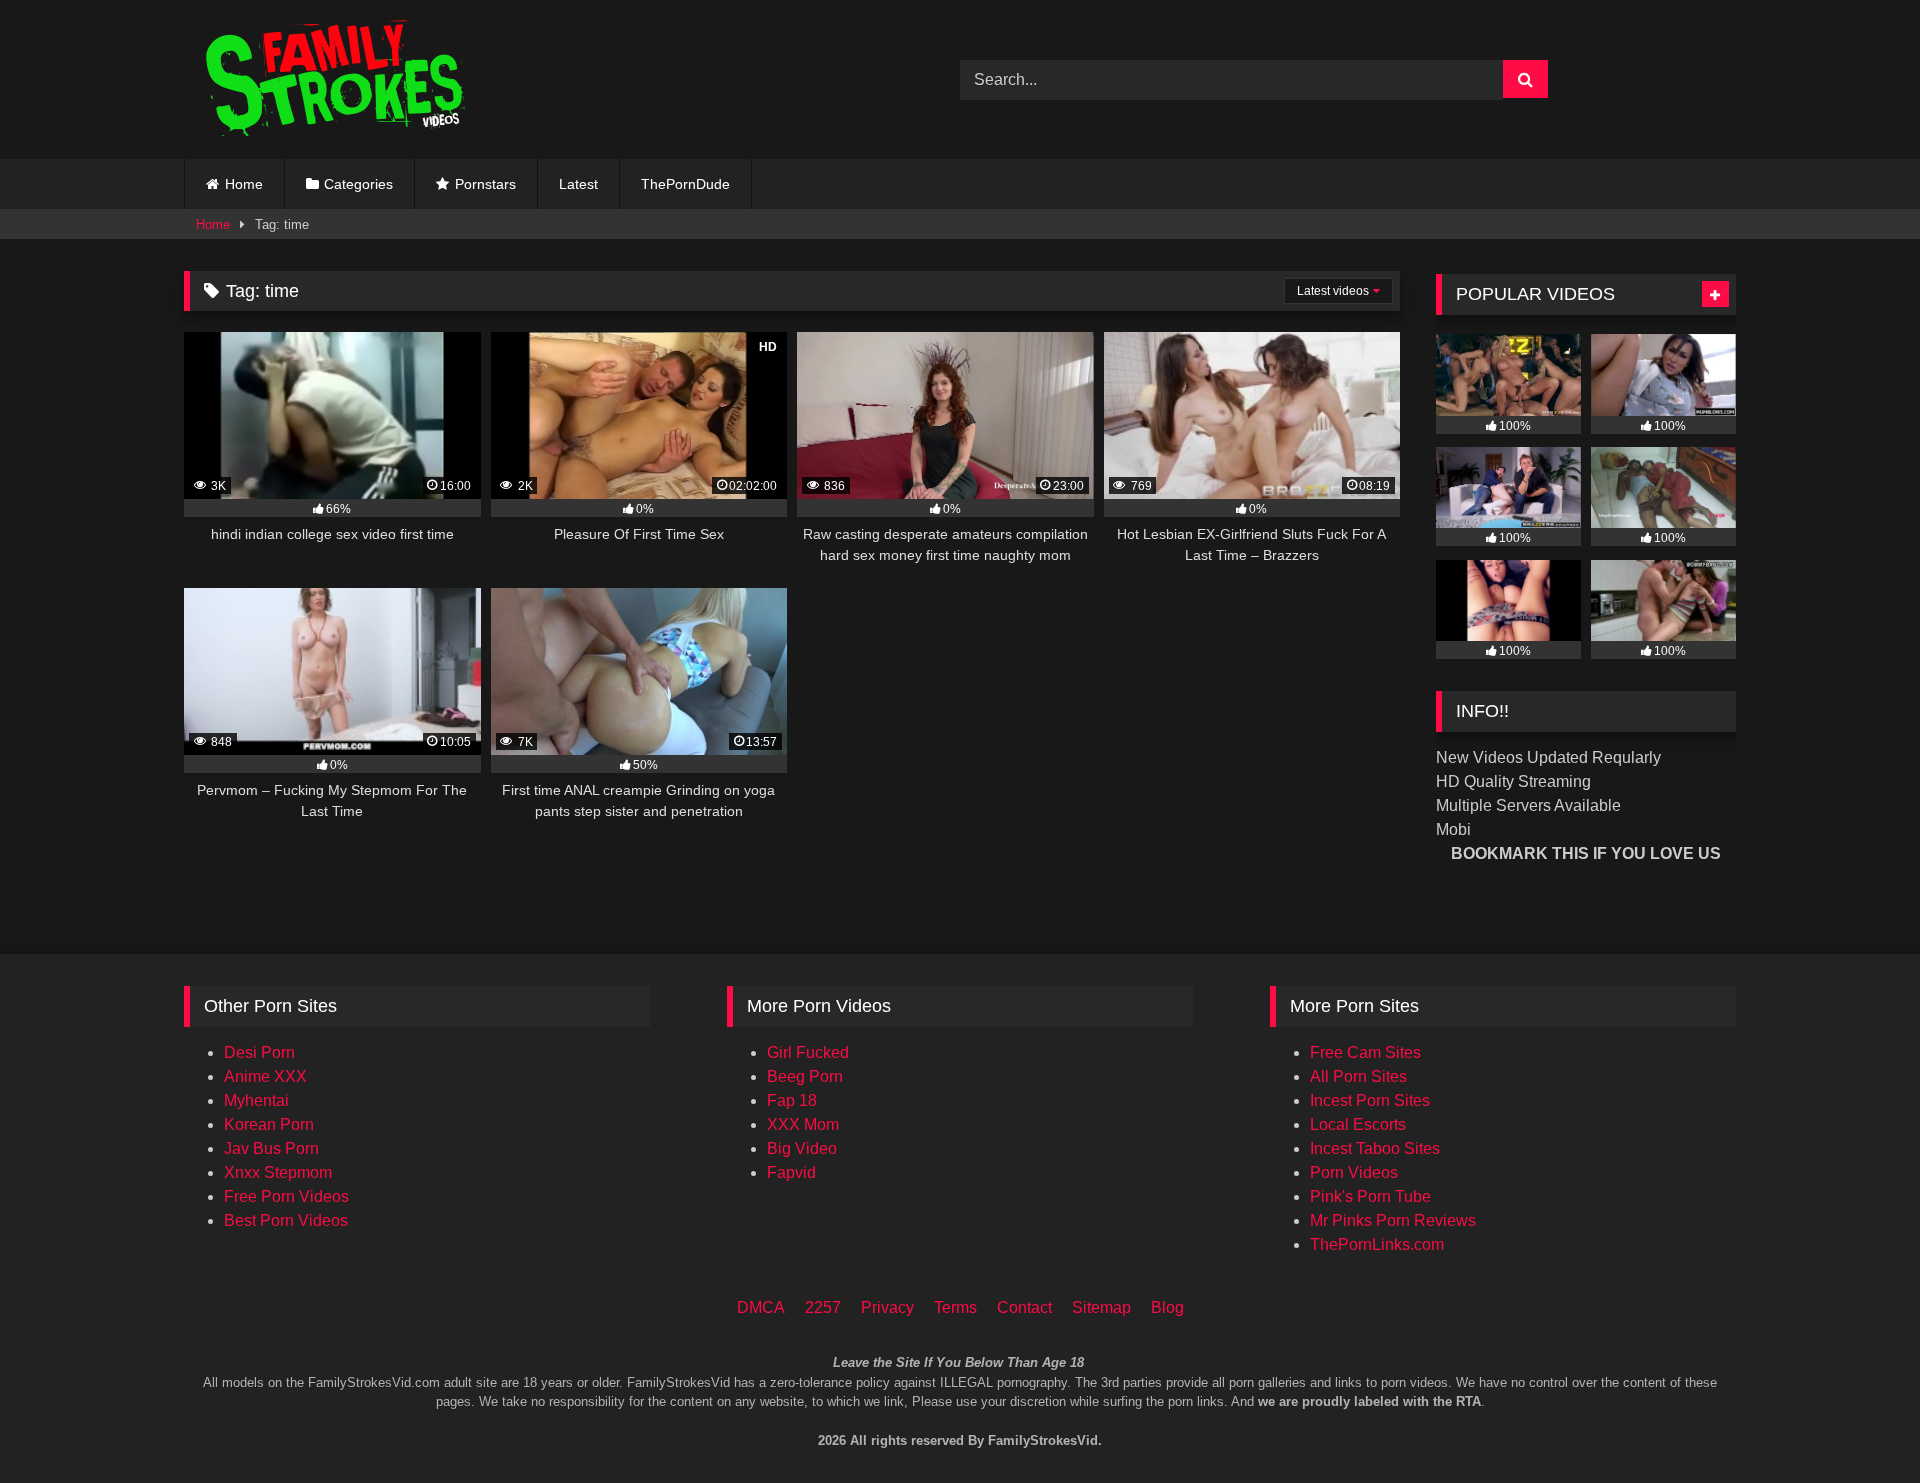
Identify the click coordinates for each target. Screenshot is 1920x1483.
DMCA (761, 1307)
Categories (358, 184)
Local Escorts (1358, 1124)
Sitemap (1101, 1307)
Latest (578, 184)
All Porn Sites (1358, 1076)
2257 (823, 1307)
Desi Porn (259, 1052)
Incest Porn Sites (1370, 1100)
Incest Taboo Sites (1375, 1148)
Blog (1167, 1307)
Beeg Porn (805, 1076)
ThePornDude (685, 184)
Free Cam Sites (1365, 1052)
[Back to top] (1878, 1383)
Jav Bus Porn (271, 1148)
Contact (1024, 1307)
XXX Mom (803, 1124)
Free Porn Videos (286, 1196)
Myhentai (256, 1100)
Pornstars (485, 184)
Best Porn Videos (286, 1220)
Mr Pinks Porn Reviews (1393, 1220)
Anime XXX (265, 1076)
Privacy (887, 1307)
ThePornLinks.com (1377, 1244)
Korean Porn (269, 1124)
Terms (955, 1307)
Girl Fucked (808, 1052)
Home (244, 184)
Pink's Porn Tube (1370, 1196)
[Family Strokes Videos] (339, 79)
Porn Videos (1354, 1172)
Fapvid (791, 1172)
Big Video (802, 1148)
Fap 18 (792, 1100)
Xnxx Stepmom (278, 1172)
